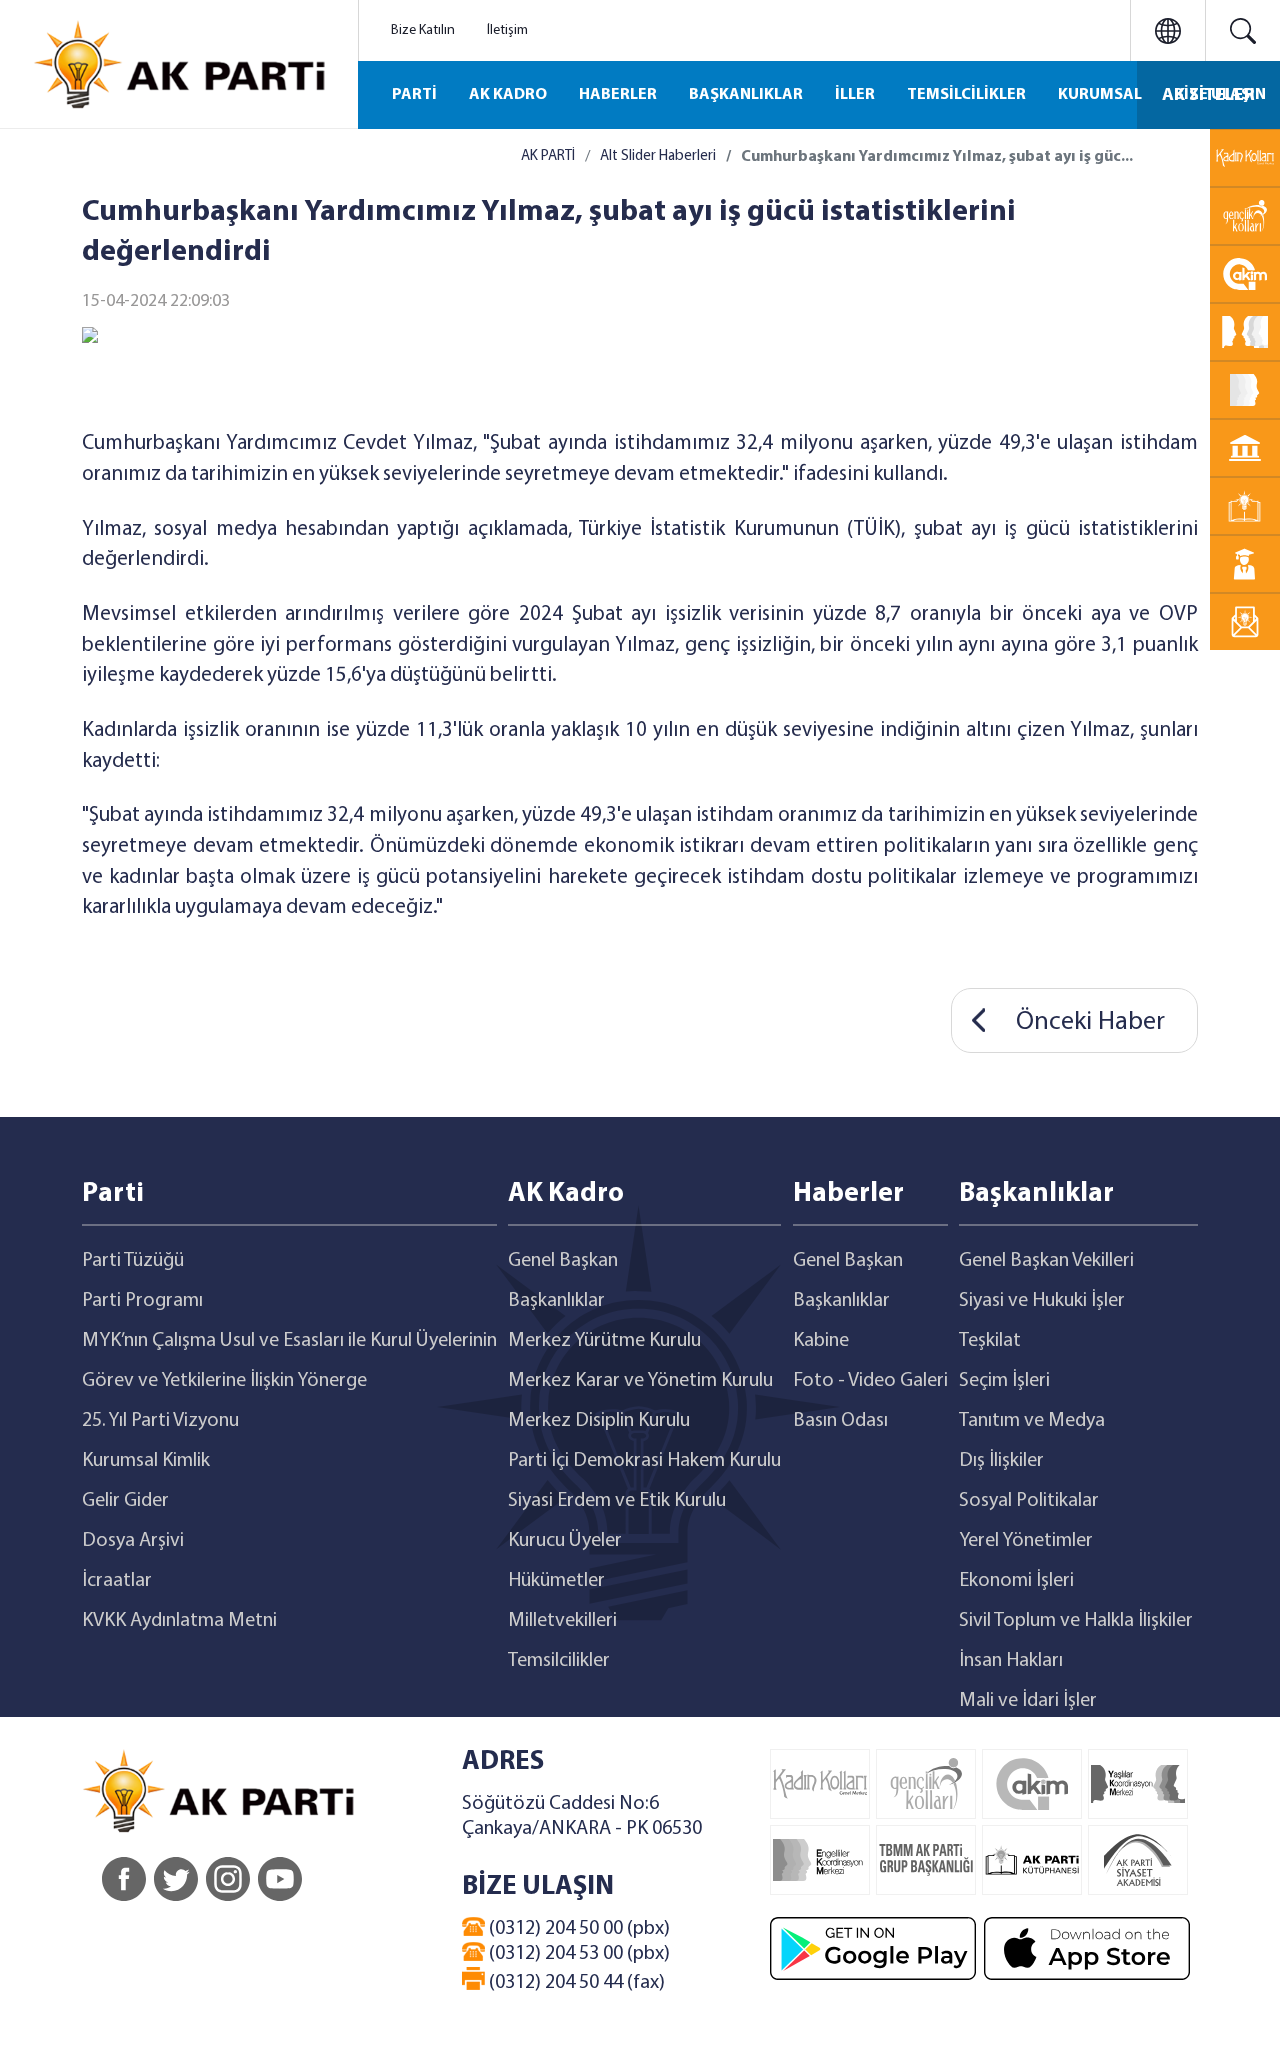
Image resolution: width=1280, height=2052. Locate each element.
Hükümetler (556, 1581)
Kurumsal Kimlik (146, 1461)
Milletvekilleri (562, 1621)
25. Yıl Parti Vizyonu (160, 1421)
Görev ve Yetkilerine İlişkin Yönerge (224, 1381)
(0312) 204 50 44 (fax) (575, 1983)
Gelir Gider (125, 1501)
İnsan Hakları (1011, 1661)
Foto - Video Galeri (870, 1381)
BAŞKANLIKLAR (746, 95)
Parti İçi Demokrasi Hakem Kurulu (644, 1461)
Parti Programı (142, 1301)
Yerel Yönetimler (1026, 1541)
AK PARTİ (548, 156)
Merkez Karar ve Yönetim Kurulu (640, 1381)
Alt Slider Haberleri (658, 156)
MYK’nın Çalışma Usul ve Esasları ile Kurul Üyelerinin (289, 1341)
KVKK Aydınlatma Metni (179, 1621)
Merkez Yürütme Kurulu (604, 1341)
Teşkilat (990, 1341)
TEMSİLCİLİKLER (966, 95)
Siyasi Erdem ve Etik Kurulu (617, 1501)
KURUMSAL (1100, 95)
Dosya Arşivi (133, 1541)
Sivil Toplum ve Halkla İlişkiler (1076, 1621)
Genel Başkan (563, 1261)
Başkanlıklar (556, 1301)
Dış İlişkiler (1001, 1461)
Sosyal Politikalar (1029, 1501)
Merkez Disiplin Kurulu (599, 1421)
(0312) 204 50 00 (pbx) (577, 1929)
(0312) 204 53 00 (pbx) (577, 1954)
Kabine (821, 1341)
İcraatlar (117, 1581)
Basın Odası (840, 1421)
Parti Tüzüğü (133, 1261)
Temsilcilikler (559, 1661)
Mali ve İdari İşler (1028, 1701)
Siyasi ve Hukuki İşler (1042, 1301)
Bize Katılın (423, 30)
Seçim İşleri (1004, 1381)
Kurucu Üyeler (565, 1541)
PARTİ (414, 95)
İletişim (507, 30)
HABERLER (618, 95)
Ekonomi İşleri (1016, 1581)
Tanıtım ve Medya (1032, 1421)
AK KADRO (508, 95)
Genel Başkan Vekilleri (1046, 1261)
